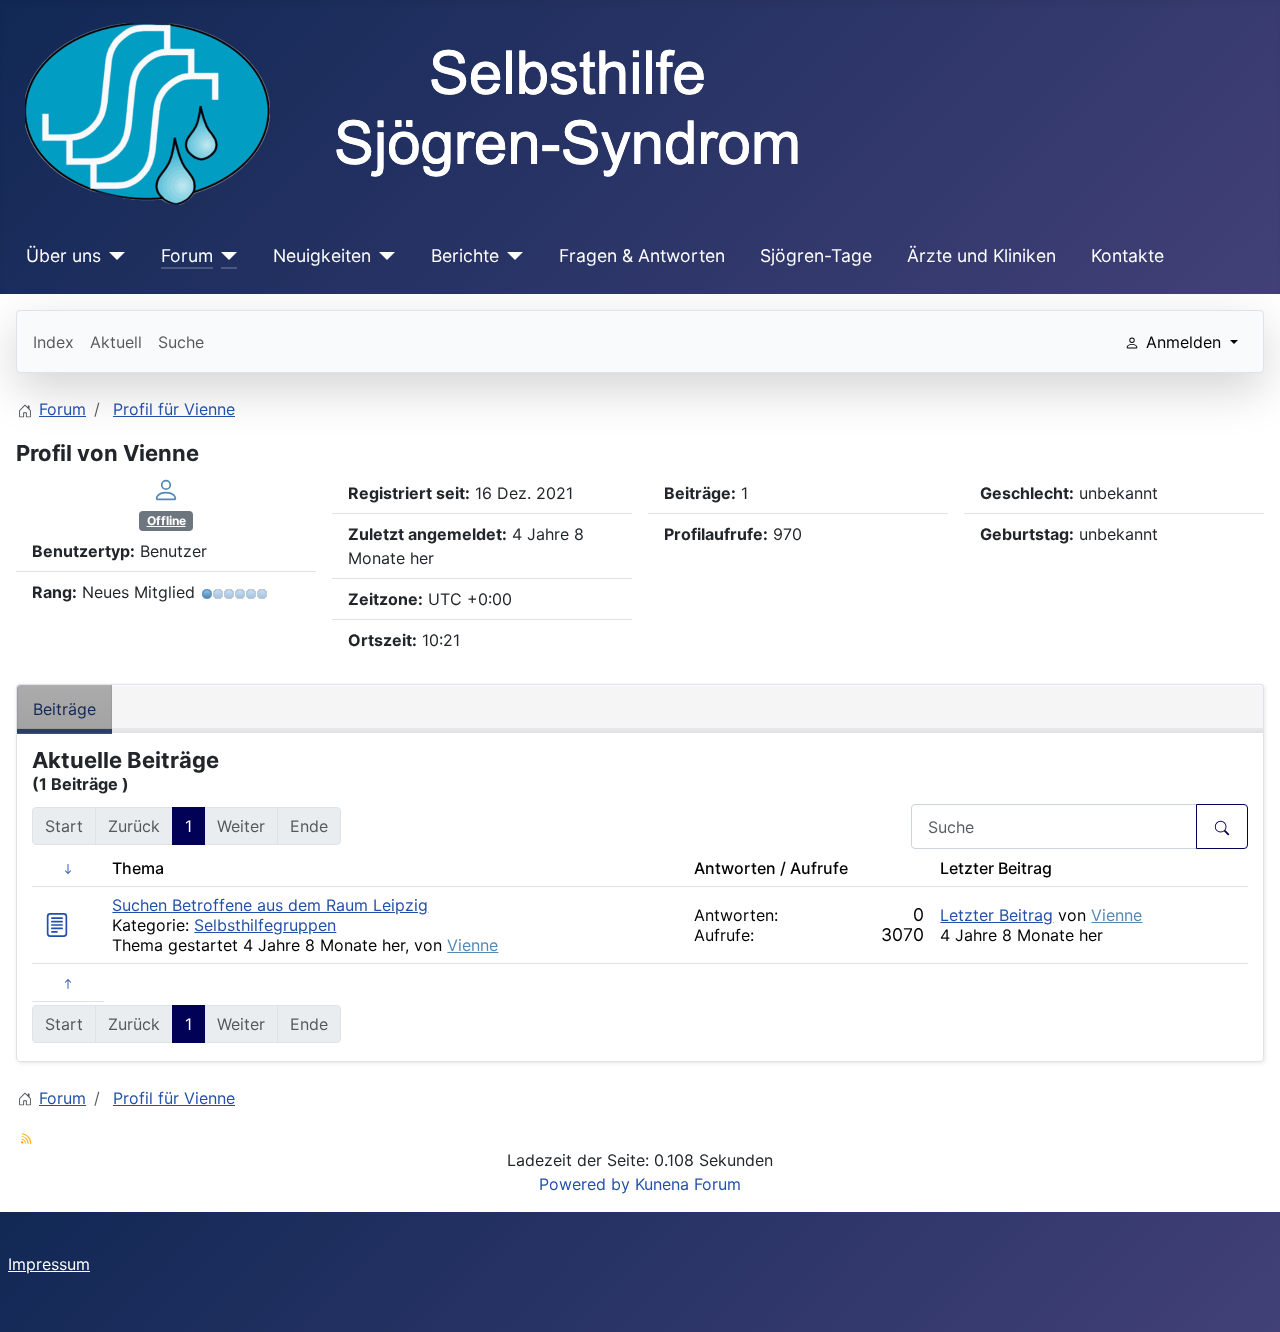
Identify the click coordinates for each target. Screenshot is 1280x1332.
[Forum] (225, 256)
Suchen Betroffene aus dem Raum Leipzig (270, 905)
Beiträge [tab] (64, 709)
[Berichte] (511, 256)
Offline (166, 520)
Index (53, 342)
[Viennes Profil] (166, 489)
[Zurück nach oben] (1245, 1295)
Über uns (63, 255)
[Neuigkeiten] (383, 256)
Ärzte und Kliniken (981, 255)
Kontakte (1127, 255)
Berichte (465, 255)
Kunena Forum (688, 1184)
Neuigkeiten (322, 255)
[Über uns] (113, 256)
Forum (187, 255)
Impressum (49, 1264)
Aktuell (116, 342)
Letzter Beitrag (996, 915)
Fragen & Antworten (642, 255)
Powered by (584, 1184)
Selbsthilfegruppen (265, 925)
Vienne (472, 945)
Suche (181, 342)
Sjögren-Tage (816, 255)
